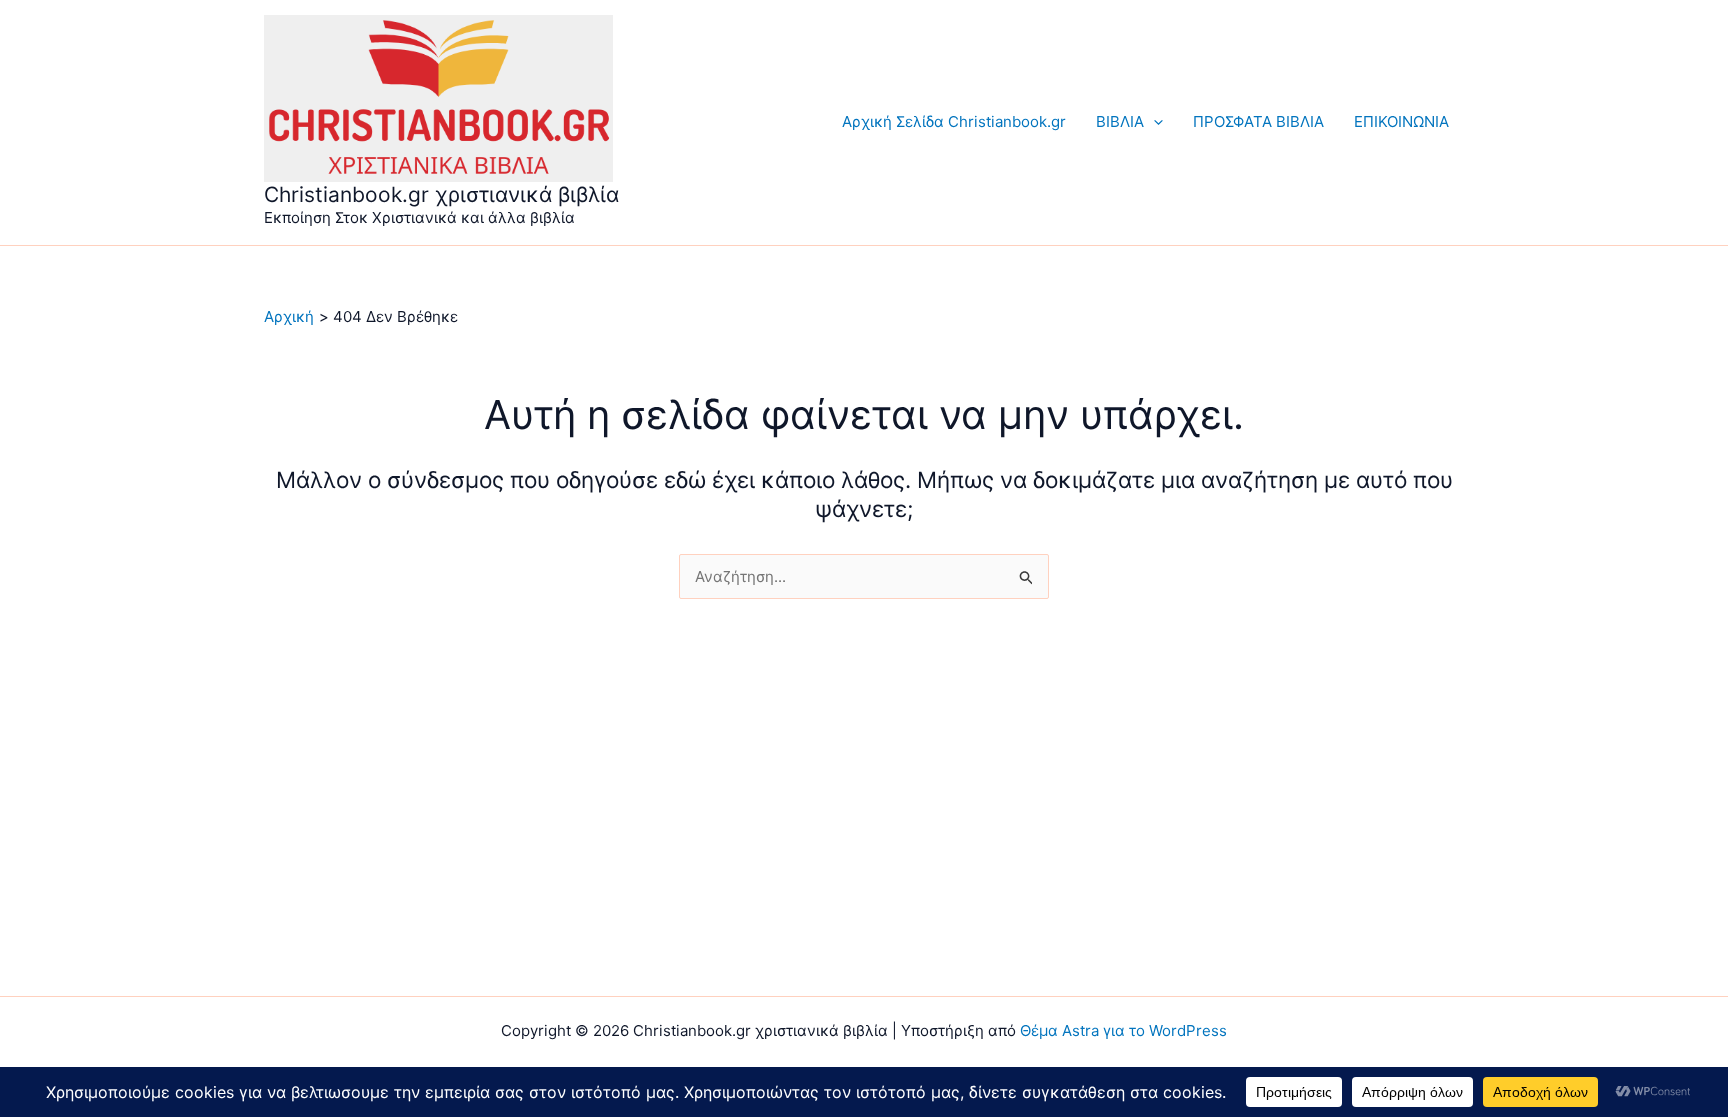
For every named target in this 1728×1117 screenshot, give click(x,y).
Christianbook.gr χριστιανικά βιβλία (441, 194)
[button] (1153, 122)
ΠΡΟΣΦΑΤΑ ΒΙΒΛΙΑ (1258, 121)
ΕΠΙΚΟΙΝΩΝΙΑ (1401, 121)
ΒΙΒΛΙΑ (1120, 121)
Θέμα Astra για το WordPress (1123, 1030)
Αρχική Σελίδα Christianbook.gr (954, 121)
